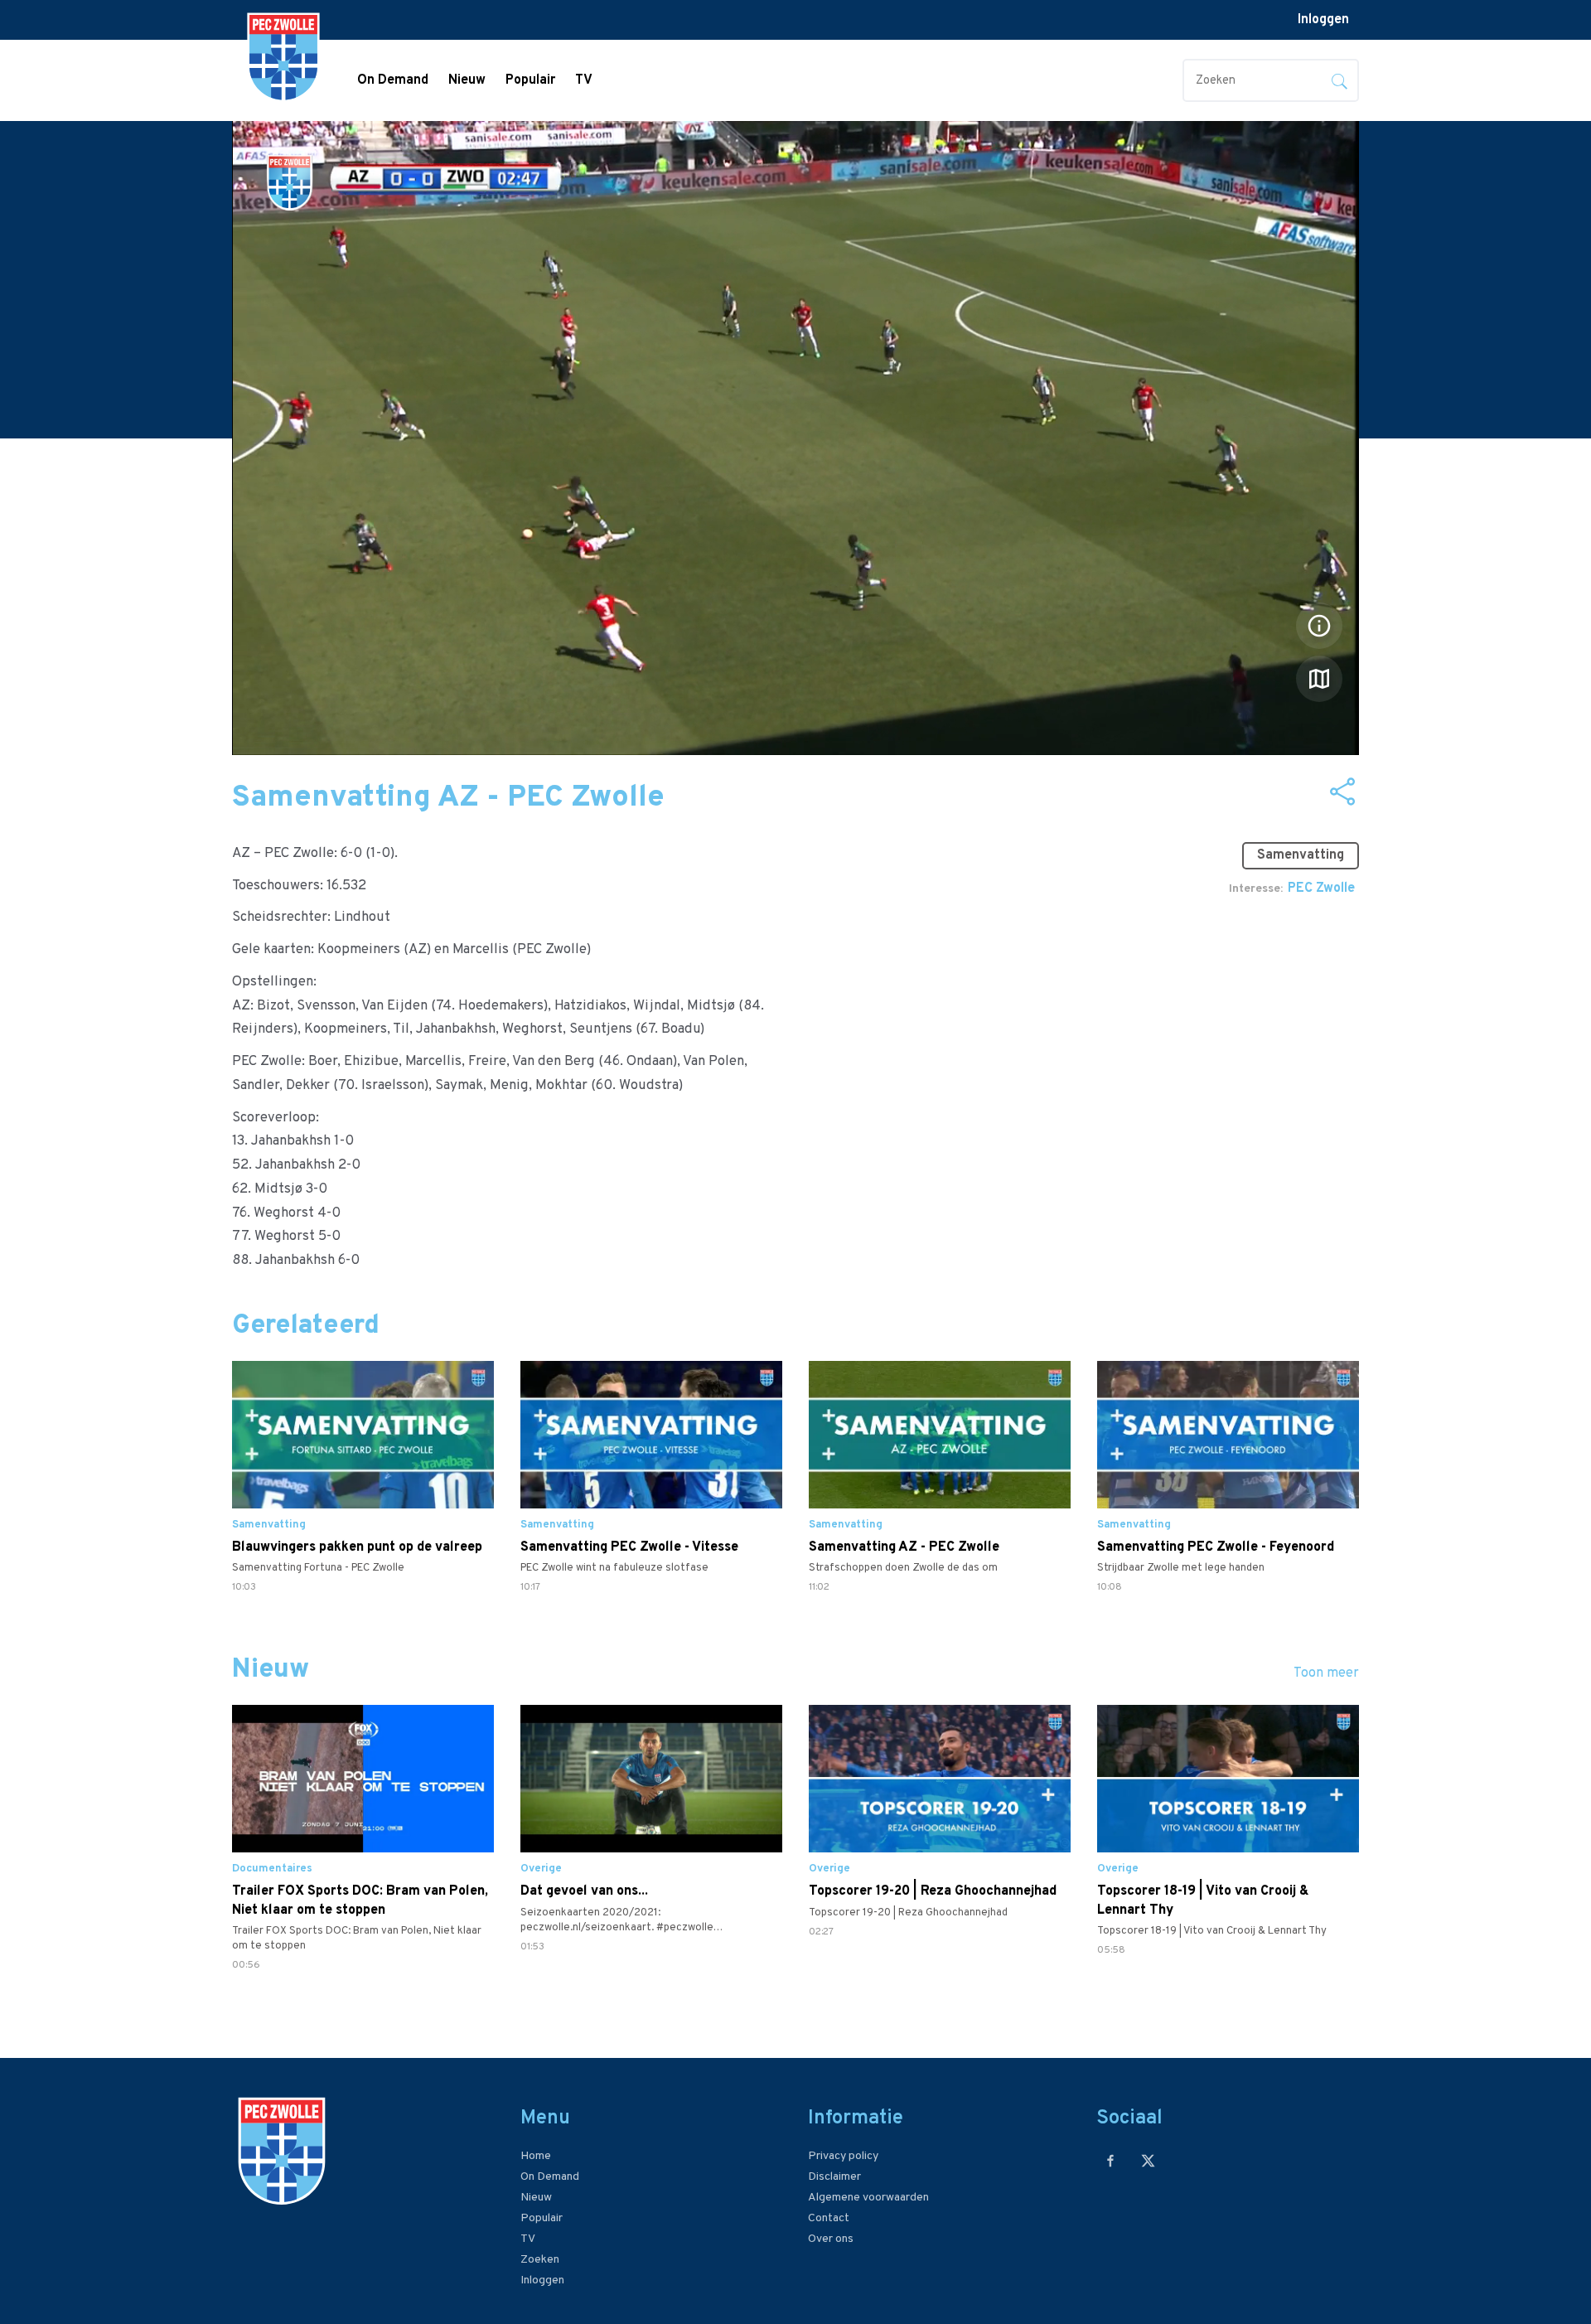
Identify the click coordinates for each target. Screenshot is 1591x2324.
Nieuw (467, 80)
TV (584, 80)
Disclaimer (834, 2177)
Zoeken (540, 2260)
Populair (530, 80)
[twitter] (1148, 2160)
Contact (829, 2218)
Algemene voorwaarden (868, 2198)
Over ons (831, 2239)
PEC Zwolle (1321, 888)
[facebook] (1111, 2160)
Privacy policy (843, 2156)
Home (536, 2156)
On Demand (393, 80)
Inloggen (1323, 20)
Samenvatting (1301, 855)
